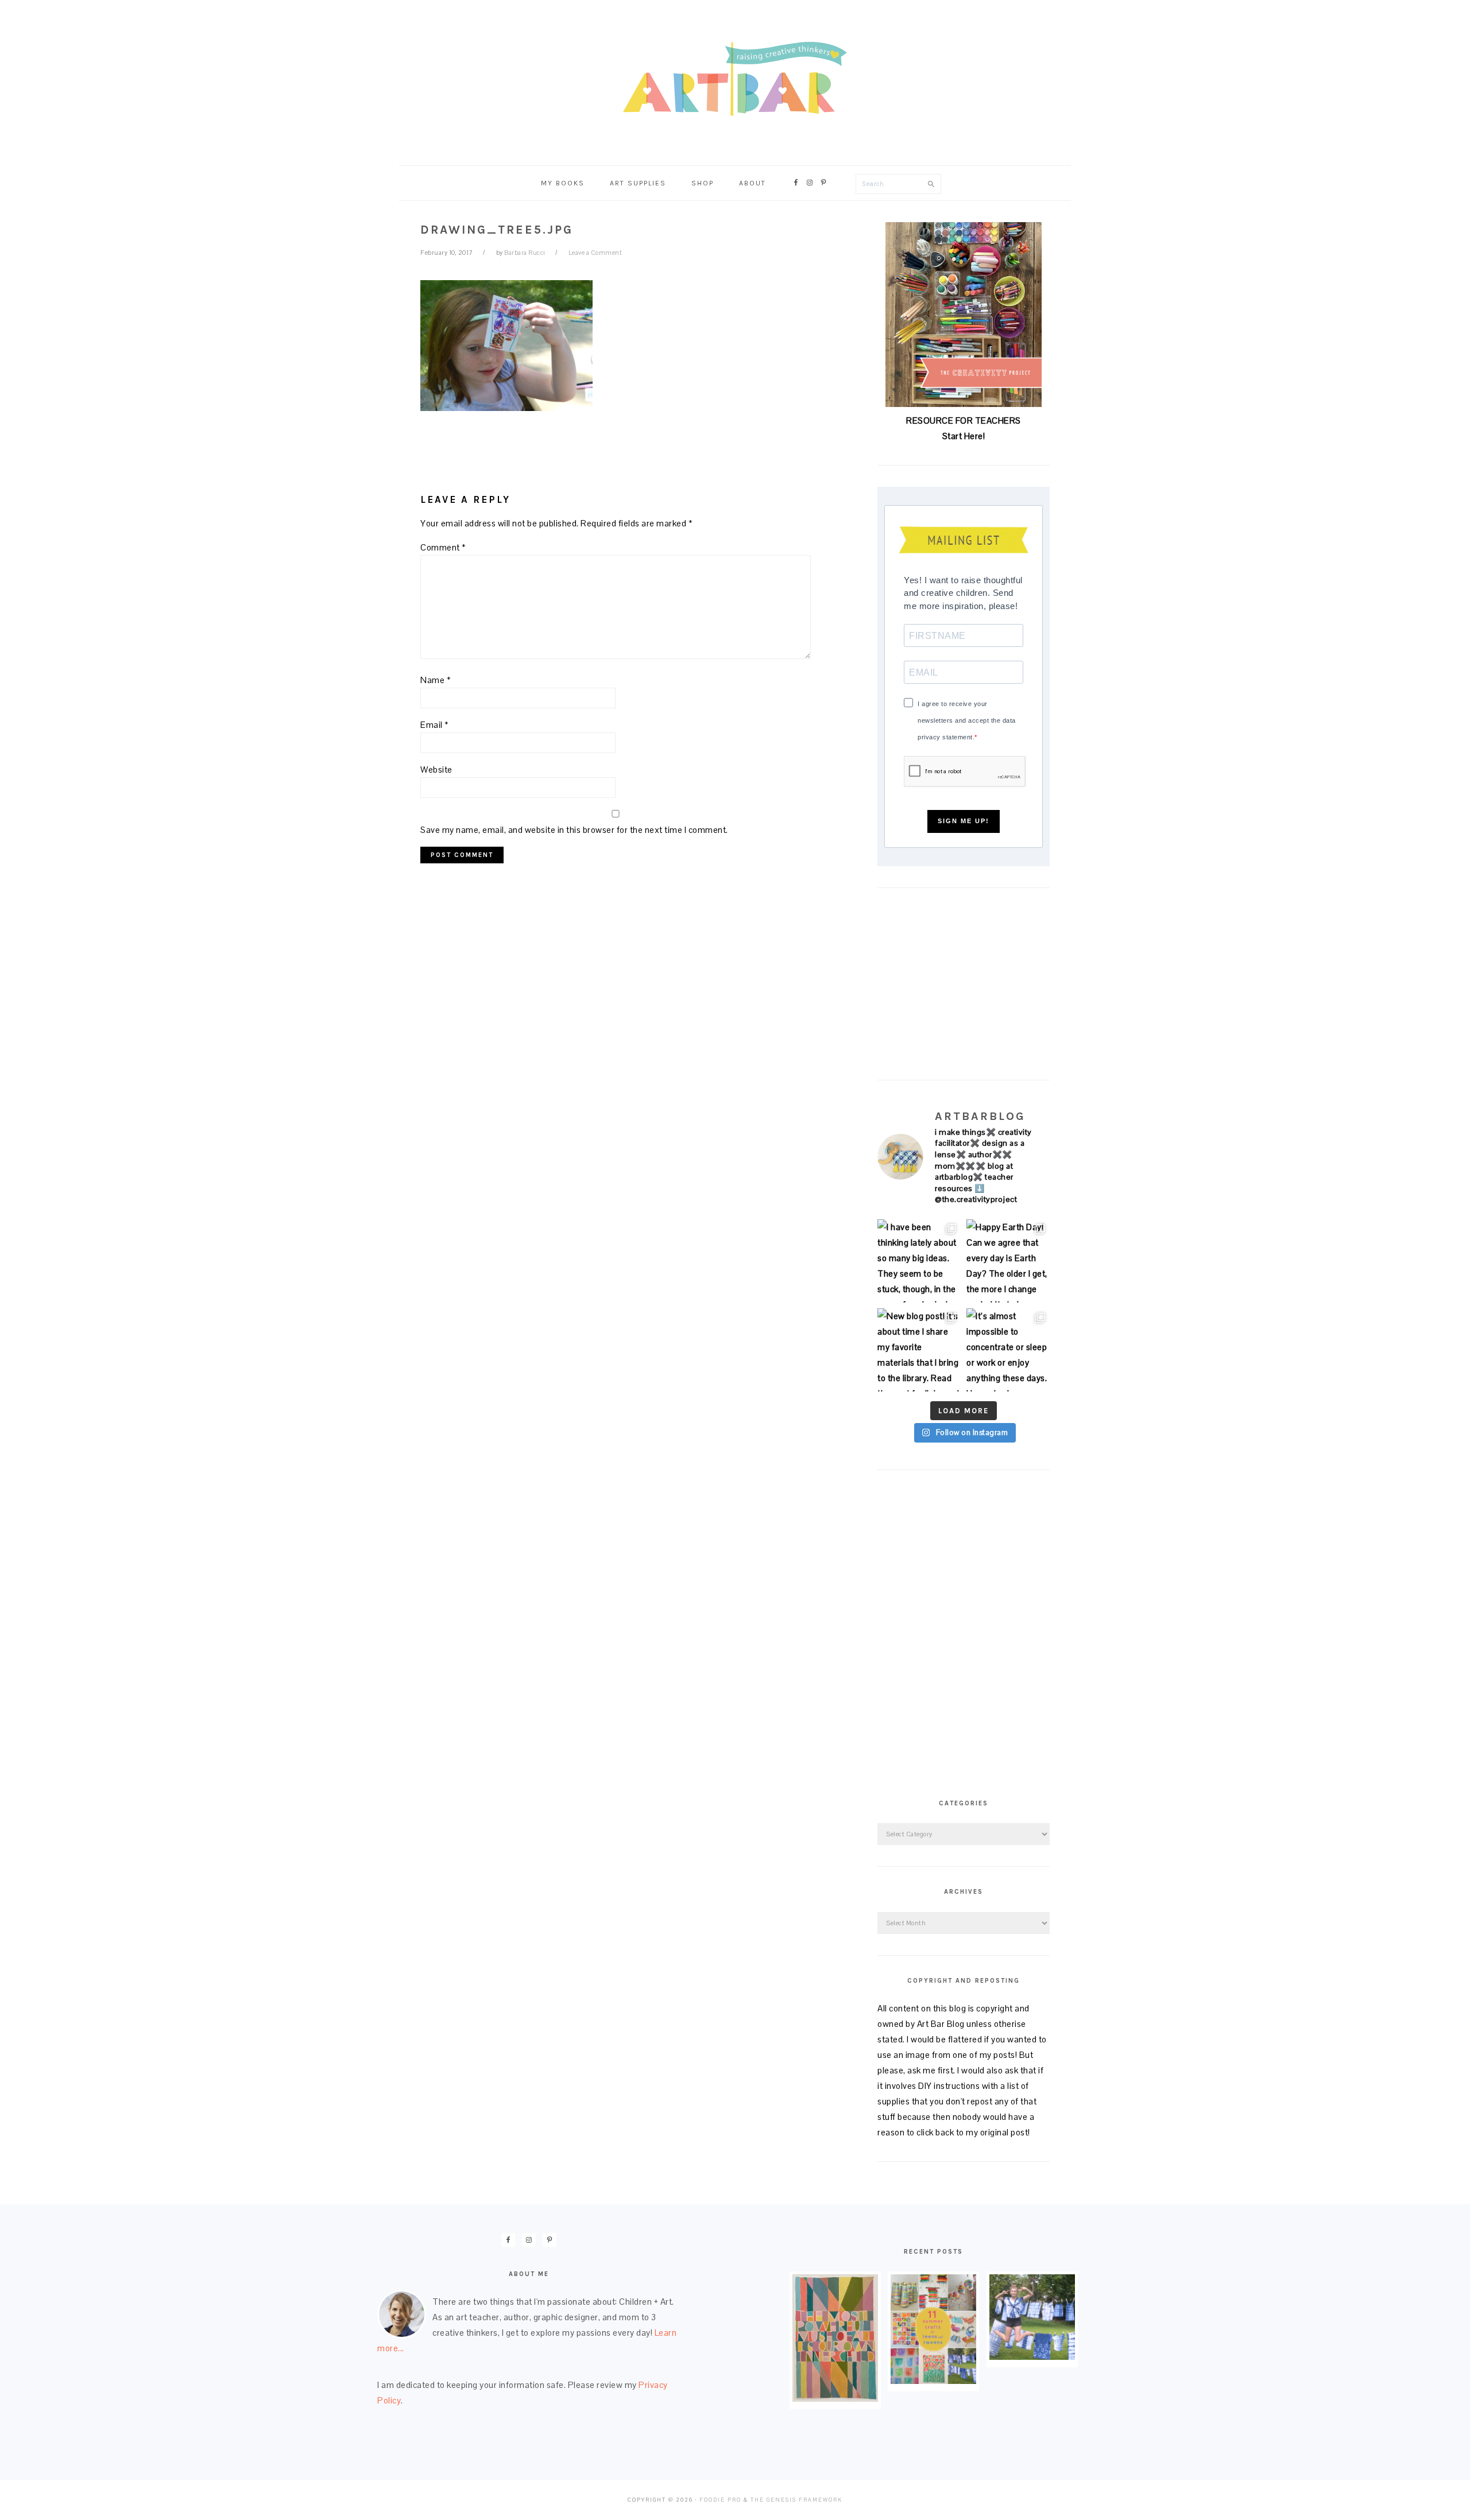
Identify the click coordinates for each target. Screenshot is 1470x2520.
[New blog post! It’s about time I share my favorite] (919, 1350)
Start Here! (964, 436)
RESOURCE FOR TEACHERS (964, 420)
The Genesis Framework (796, 2500)
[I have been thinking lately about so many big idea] (919, 1261)
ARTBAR (735, 79)
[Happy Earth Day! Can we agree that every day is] (1008, 1261)
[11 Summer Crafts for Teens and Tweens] (933, 2381)
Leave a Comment (595, 253)
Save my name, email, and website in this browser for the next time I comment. (574, 830)
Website (436, 769)
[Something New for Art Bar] (835, 2399)
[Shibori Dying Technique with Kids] (1032, 2357)
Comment (443, 547)
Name (436, 680)
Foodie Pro (720, 2500)
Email (435, 725)
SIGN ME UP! (964, 821)
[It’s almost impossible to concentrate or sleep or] (1008, 1350)
